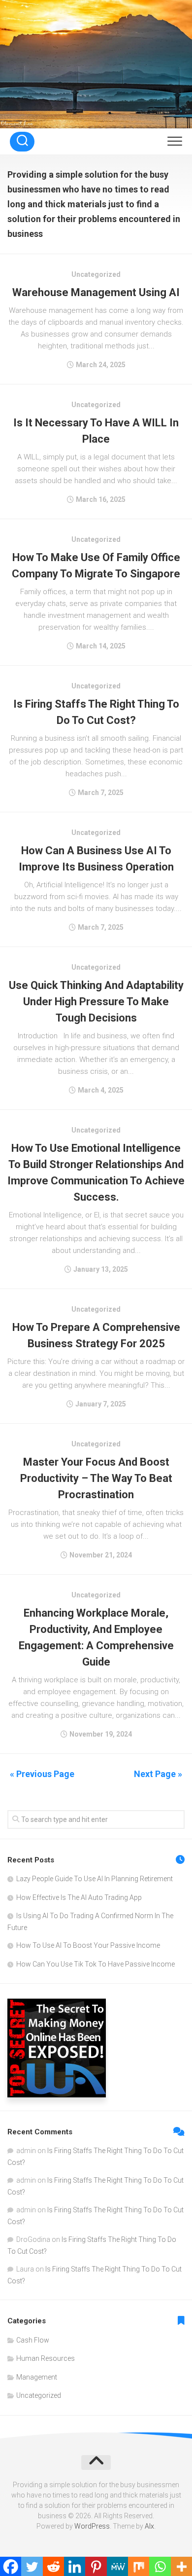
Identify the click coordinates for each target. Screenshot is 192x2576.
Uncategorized (39, 2395)
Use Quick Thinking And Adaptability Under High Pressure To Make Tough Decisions (96, 1002)
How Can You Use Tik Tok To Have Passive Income (96, 1964)
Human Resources (46, 2358)
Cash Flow (33, 2340)
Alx (149, 2526)
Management (37, 2377)
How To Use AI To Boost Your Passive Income (88, 1945)
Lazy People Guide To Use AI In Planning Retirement (95, 1879)
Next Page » (158, 1774)
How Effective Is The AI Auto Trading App (79, 1897)
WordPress (92, 2526)
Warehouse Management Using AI (96, 292)
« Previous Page (42, 1774)
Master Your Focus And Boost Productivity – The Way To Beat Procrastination (96, 1478)
